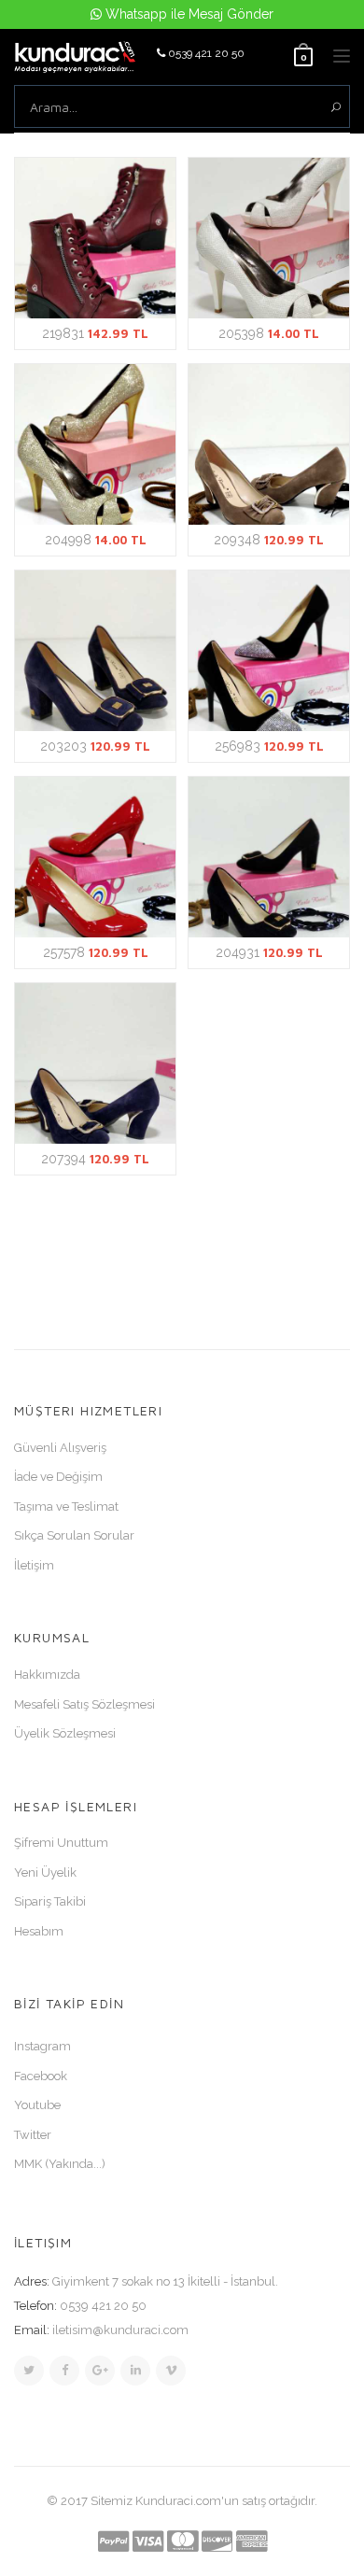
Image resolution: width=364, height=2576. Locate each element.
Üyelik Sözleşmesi (65, 1733)
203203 (95, 746)
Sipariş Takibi (50, 1901)
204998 (96, 540)
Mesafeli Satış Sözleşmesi (84, 1704)
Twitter (33, 2135)
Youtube (37, 2105)
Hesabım (39, 1931)
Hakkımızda (47, 1675)
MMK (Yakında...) (60, 2164)
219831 (95, 333)
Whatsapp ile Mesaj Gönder (188, 14)
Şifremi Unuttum (61, 1843)
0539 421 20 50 (205, 53)
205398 (269, 333)
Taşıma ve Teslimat (66, 1506)
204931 (269, 952)
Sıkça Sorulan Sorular (74, 1535)
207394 (95, 1159)
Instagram (42, 2046)
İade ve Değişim (58, 1477)
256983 (269, 746)
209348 (269, 540)
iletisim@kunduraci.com (120, 2330)
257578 (96, 952)
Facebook (41, 2076)
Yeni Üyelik (45, 1872)
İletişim (34, 1565)
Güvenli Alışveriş (60, 1448)
